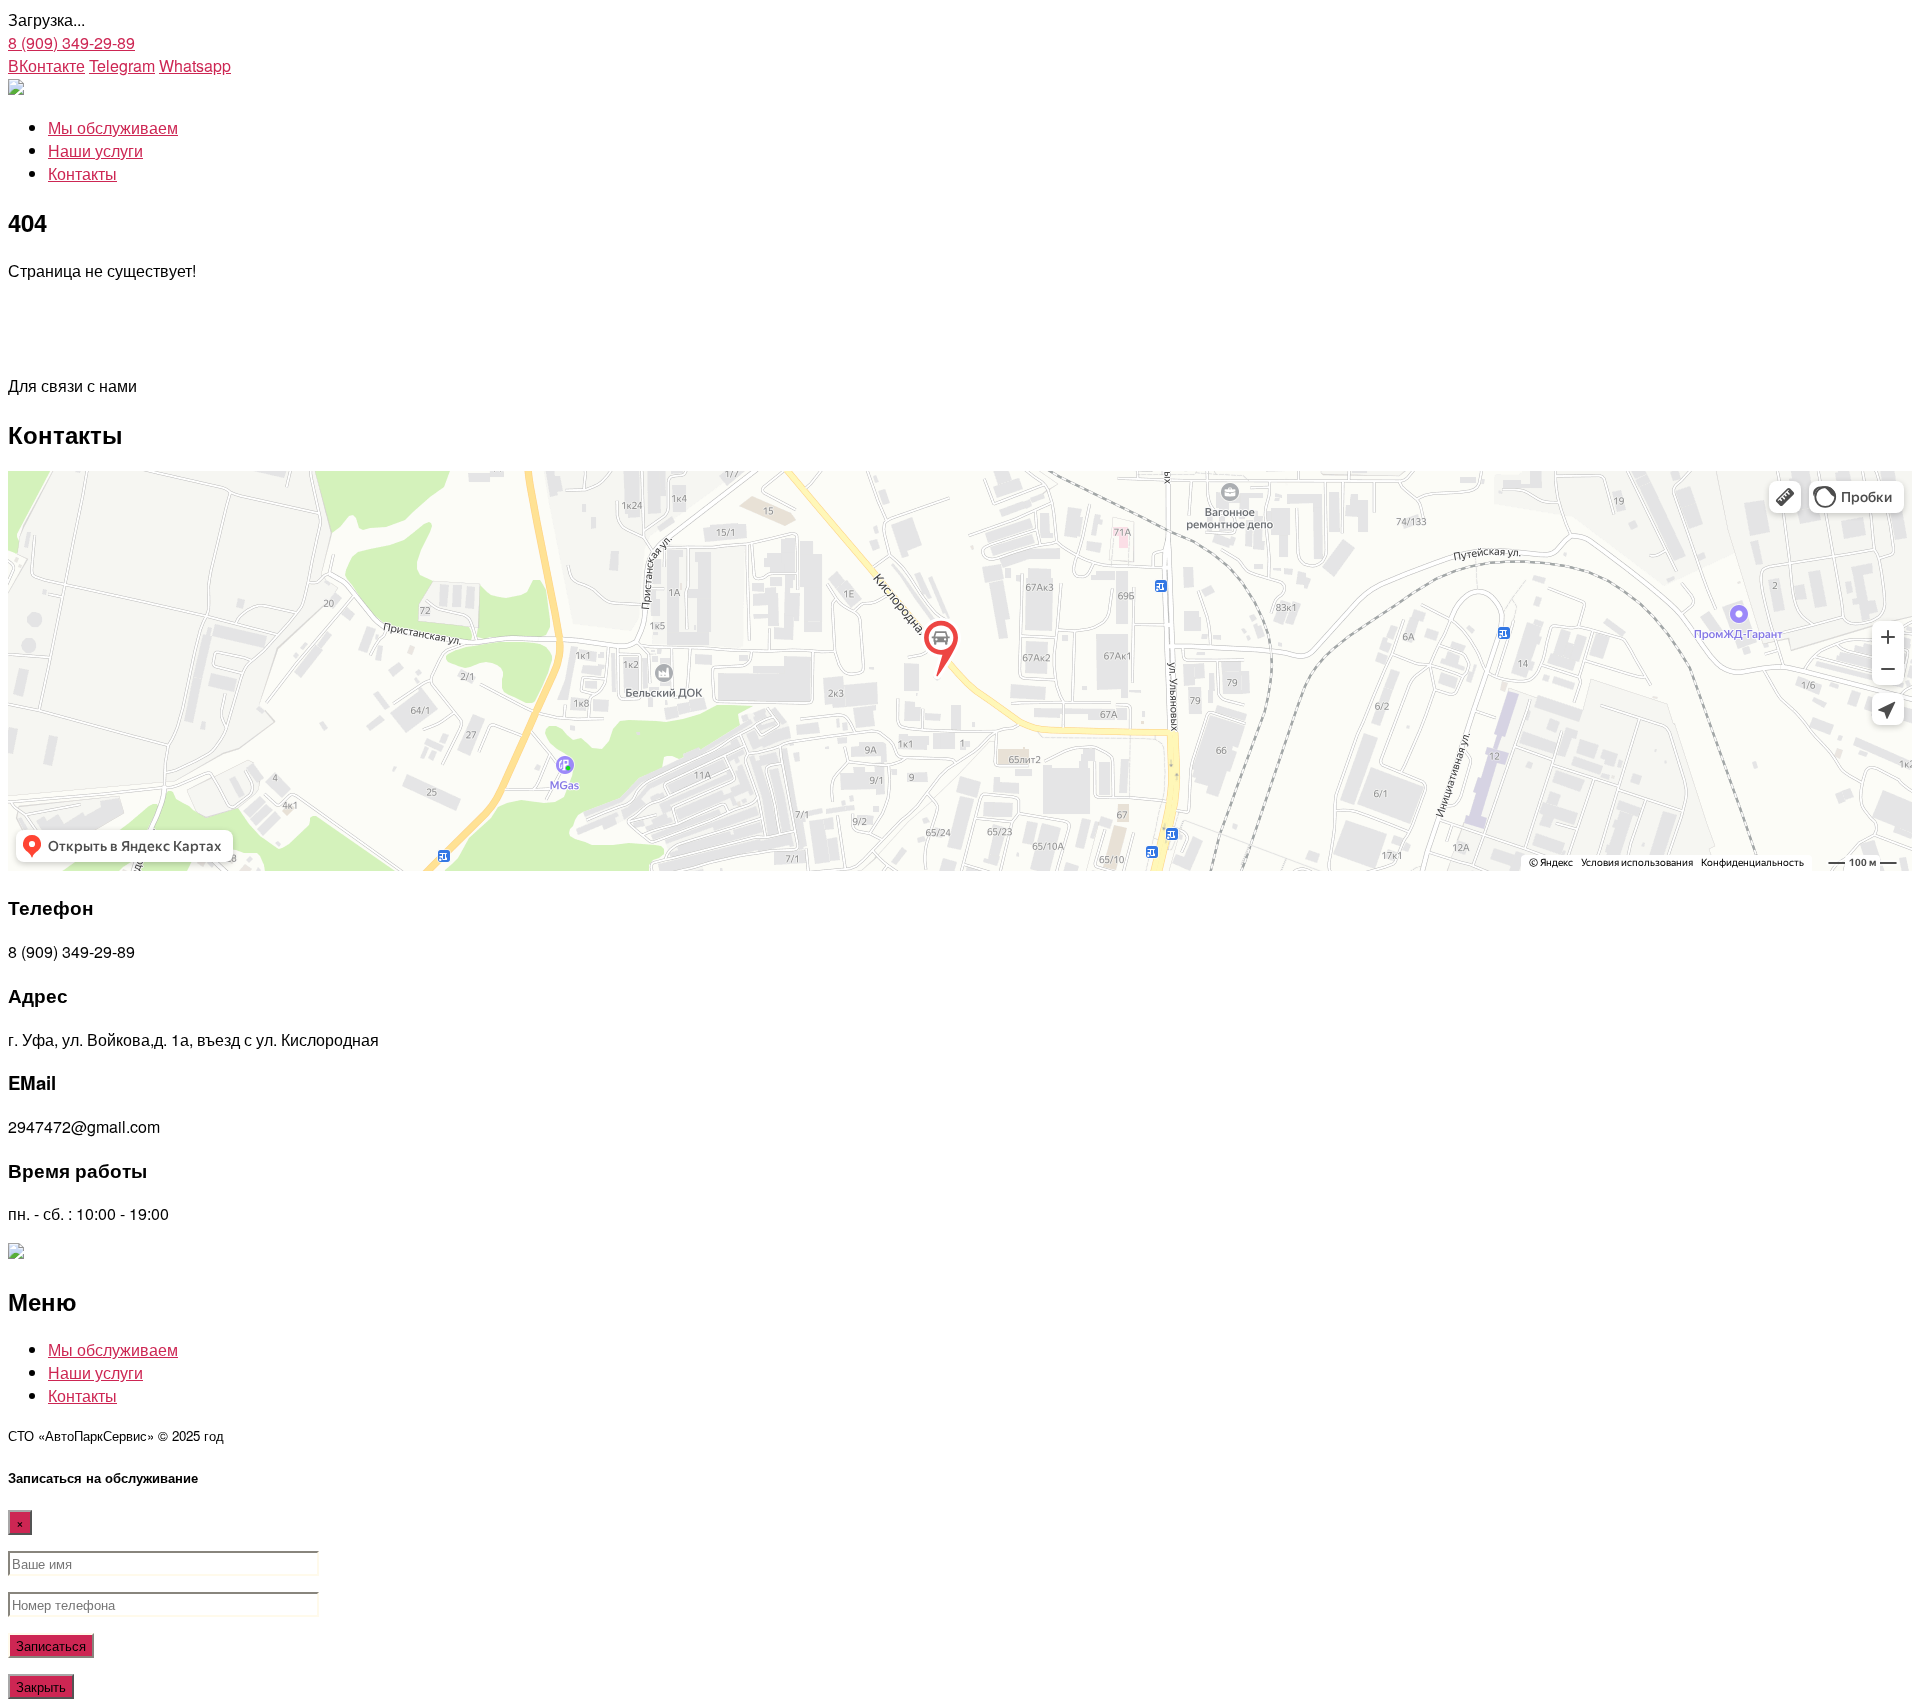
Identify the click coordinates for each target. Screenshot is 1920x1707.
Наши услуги (95, 150)
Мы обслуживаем (113, 127)
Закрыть (41, 1686)
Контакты (82, 173)
